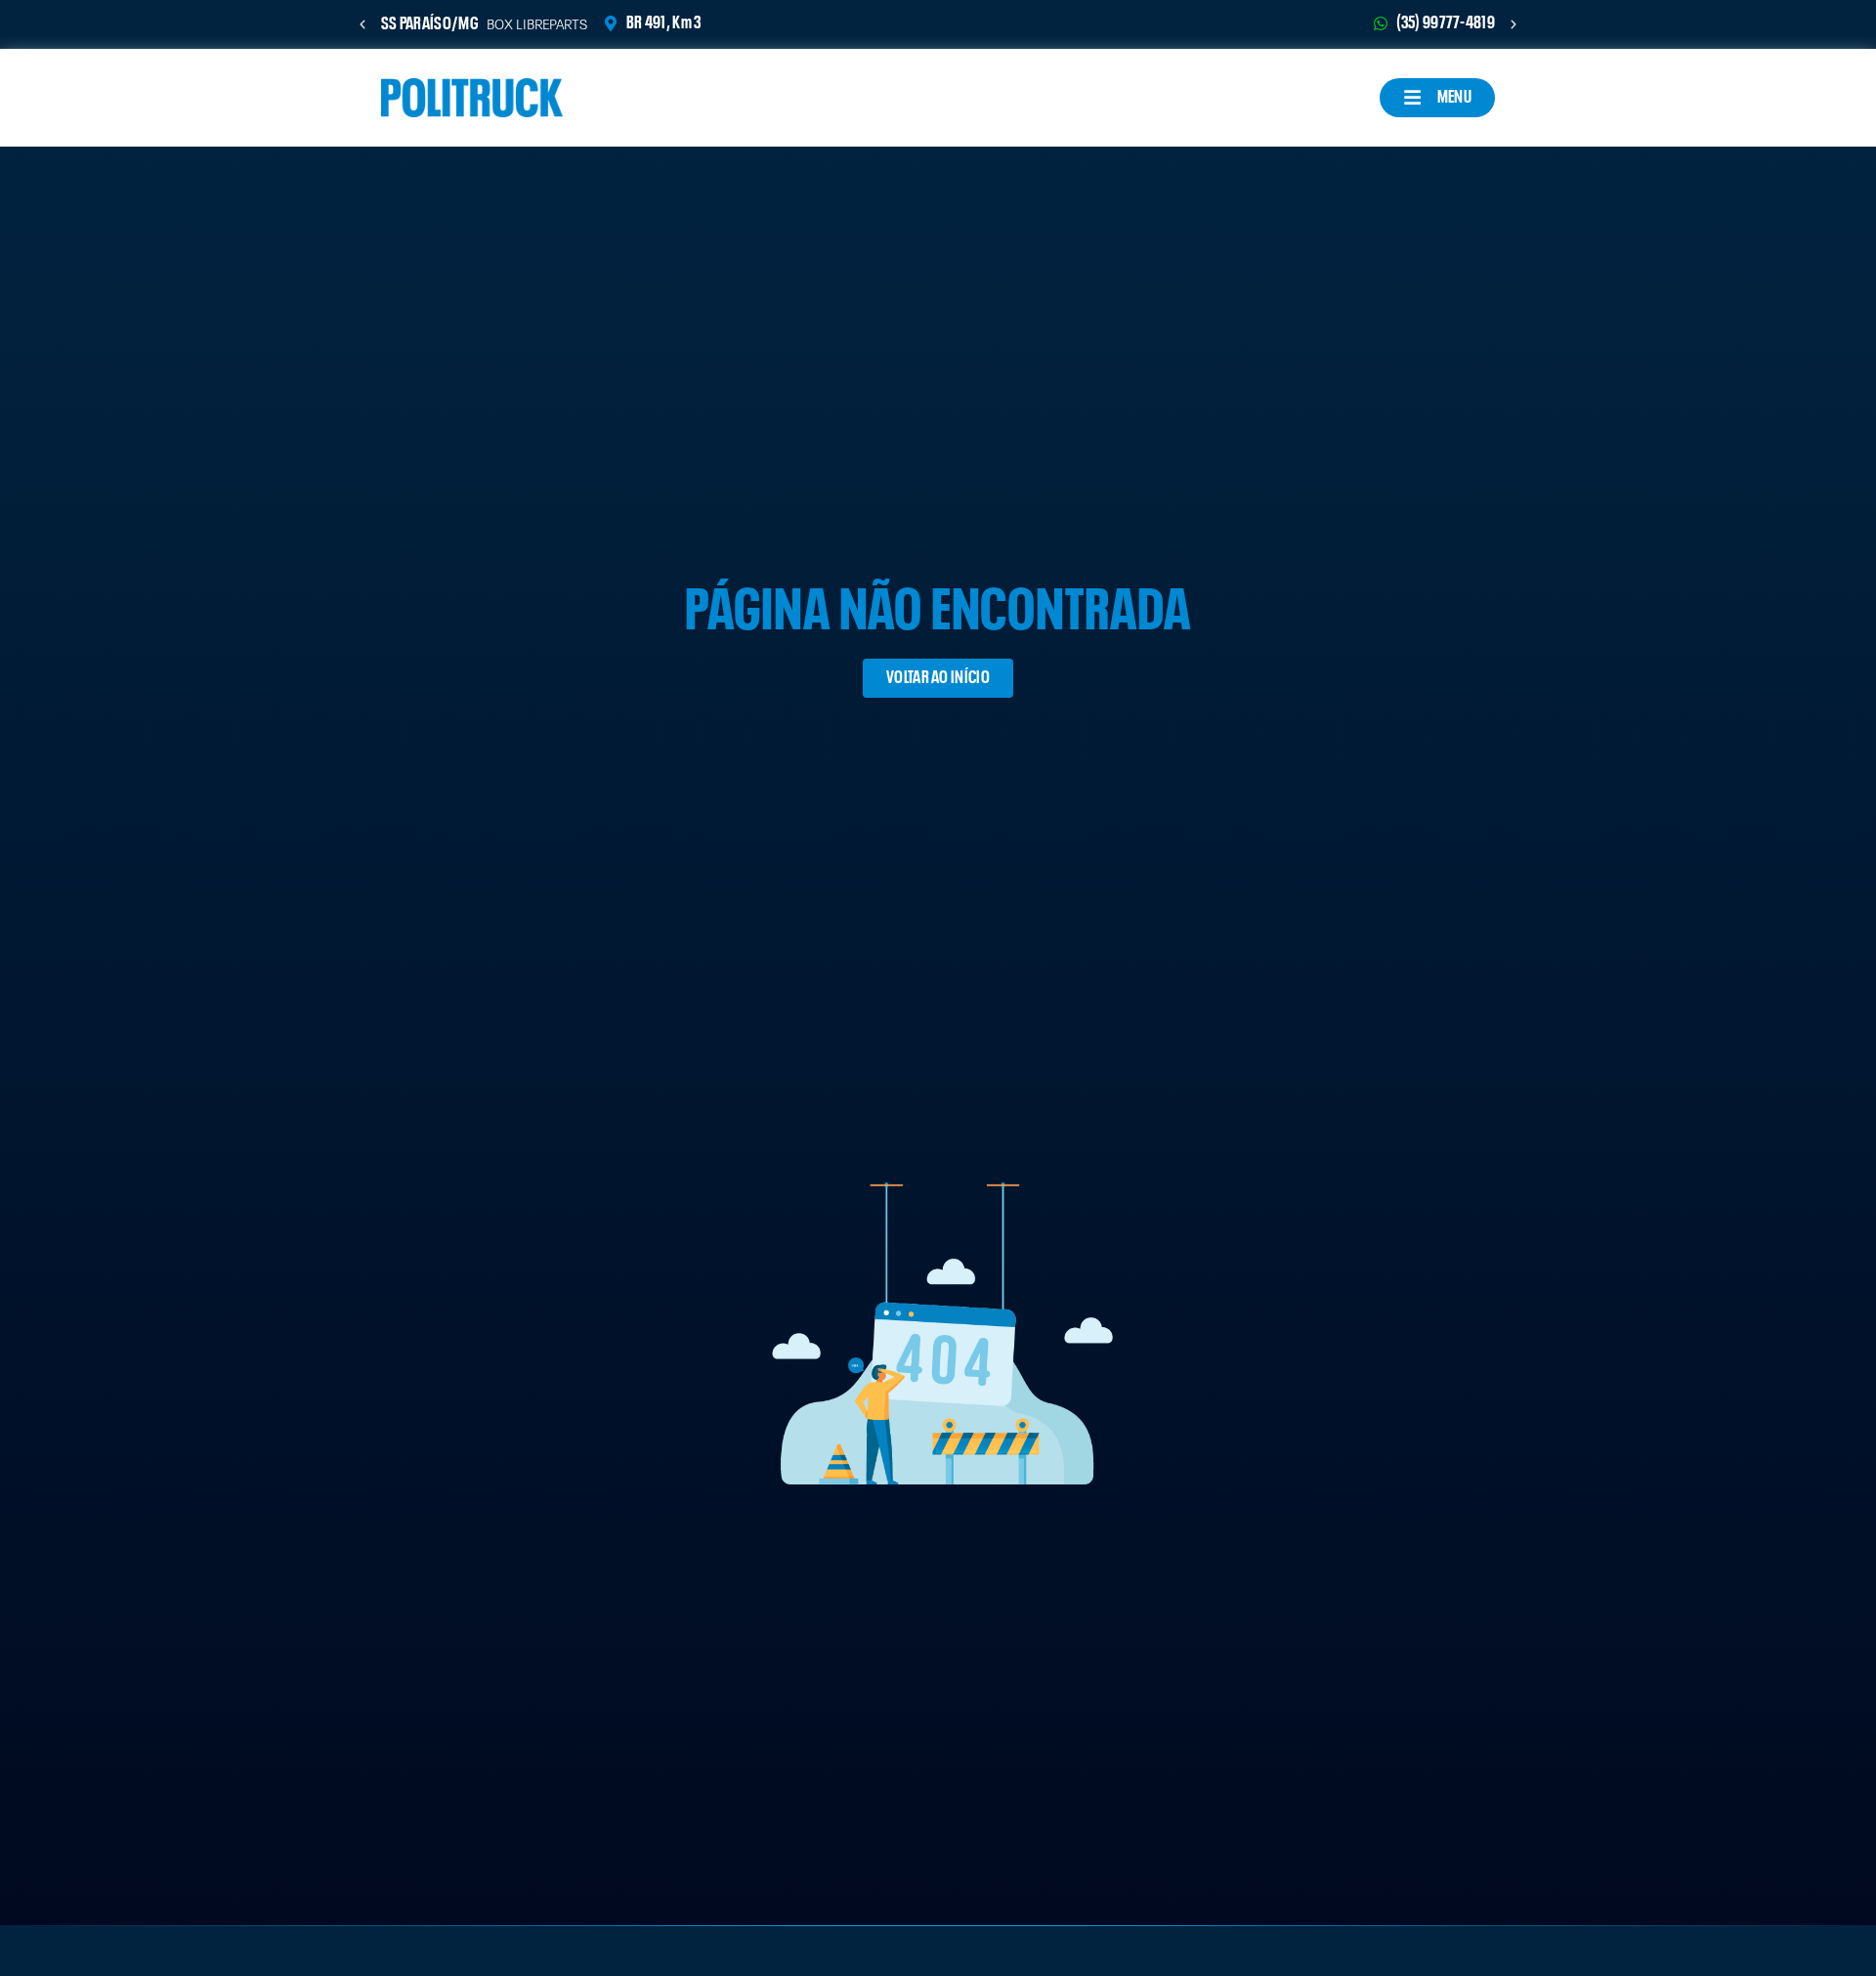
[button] (362, 24)
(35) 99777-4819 (1446, 23)
